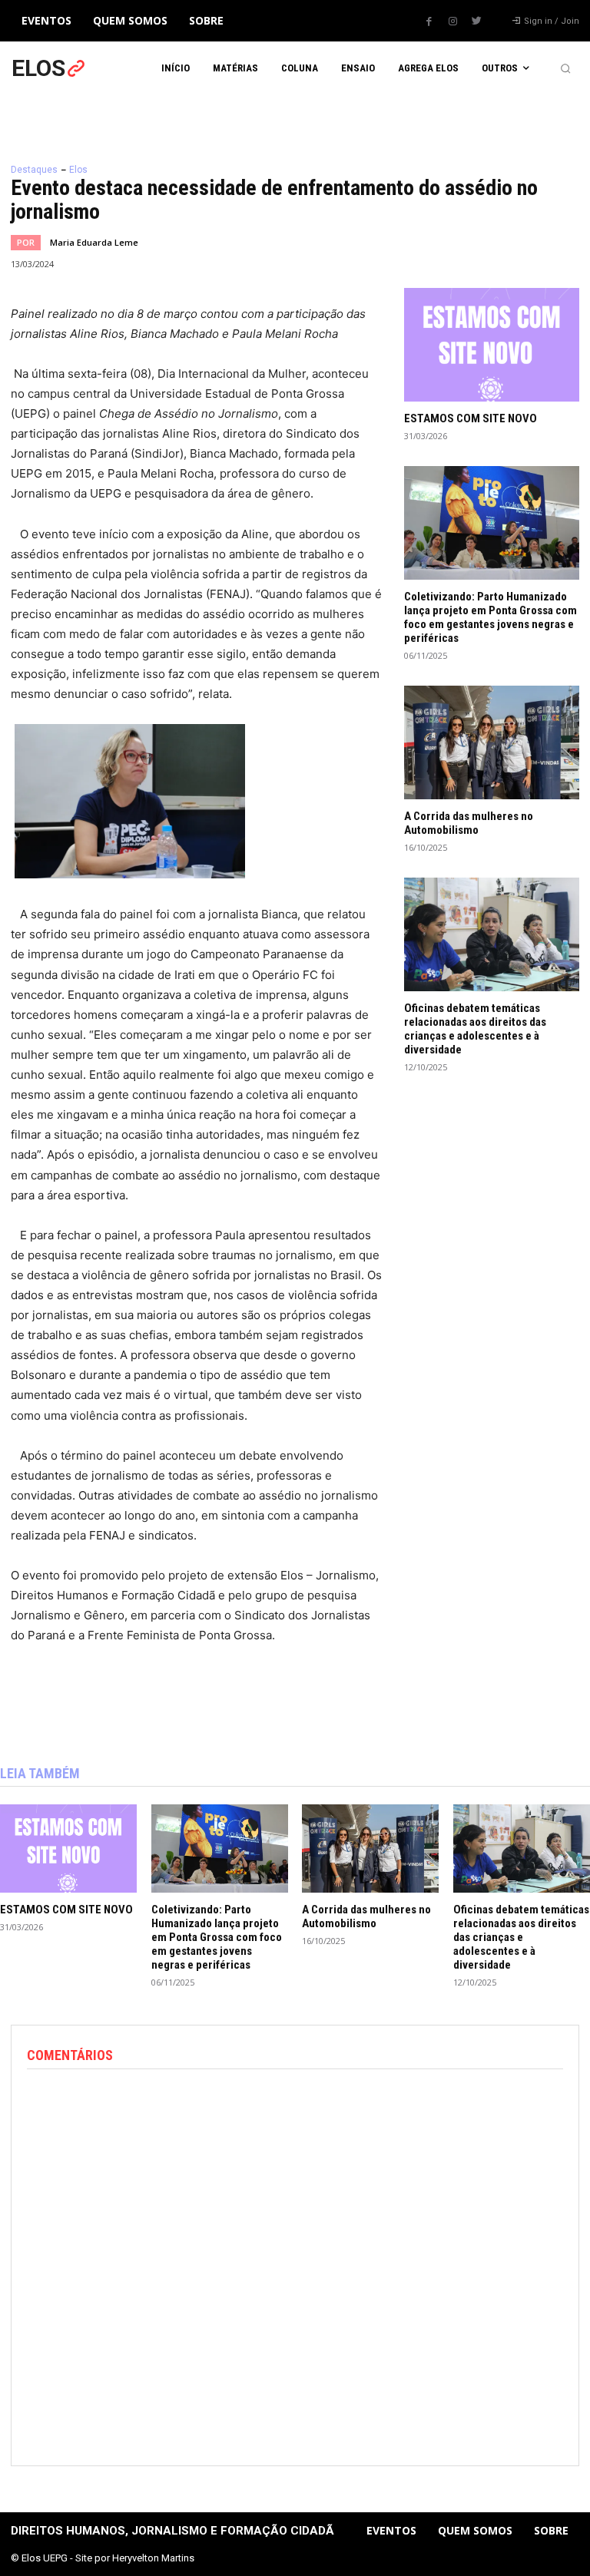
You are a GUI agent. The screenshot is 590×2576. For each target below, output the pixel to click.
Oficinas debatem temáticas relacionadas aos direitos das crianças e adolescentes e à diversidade (475, 1029)
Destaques (34, 170)
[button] (565, 68)
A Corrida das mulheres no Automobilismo (469, 823)
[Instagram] (452, 21)
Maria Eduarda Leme (94, 242)
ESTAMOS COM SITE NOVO (471, 418)
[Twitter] (476, 21)
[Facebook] (429, 21)
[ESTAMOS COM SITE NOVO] (492, 345)
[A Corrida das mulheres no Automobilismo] (492, 742)
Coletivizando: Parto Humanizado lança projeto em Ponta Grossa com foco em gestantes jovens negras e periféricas (491, 617)
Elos (78, 170)
